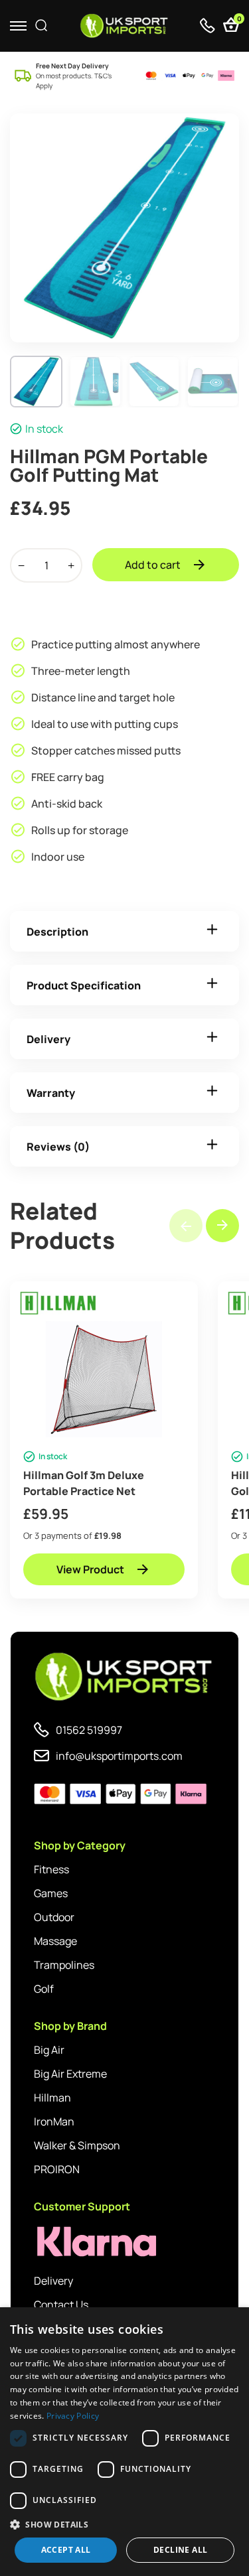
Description (57, 932)
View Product (90, 1569)
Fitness (51, 1869)
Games (51, 1893)
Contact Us (61, 2305)
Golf (44, 1989)
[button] (222, 1226)
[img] (124, 26)
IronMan (54, 2121)
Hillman (52, 2098)
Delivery (48, 1039)
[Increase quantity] (71, 565)
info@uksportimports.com (119, 1756)
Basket (238, 20)
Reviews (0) (58, 1147)
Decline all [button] (180, 2550)
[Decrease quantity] (21, 565)
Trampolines (64, 1965)
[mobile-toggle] (18, 26)
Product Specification (84, 985)
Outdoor (54, 1917)
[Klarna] (94, 2242)
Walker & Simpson (77, 2145)
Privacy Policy (73, 2416)
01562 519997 (89, 1730)
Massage (55, 1941)
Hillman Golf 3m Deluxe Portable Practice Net (84, 1483)
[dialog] (124, 2442)
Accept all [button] (66, 2550)
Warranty (51, 1093)
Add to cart (153, 565)
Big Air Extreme (70, 2074)
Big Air (49, 2050)
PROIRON (57, 2169)
